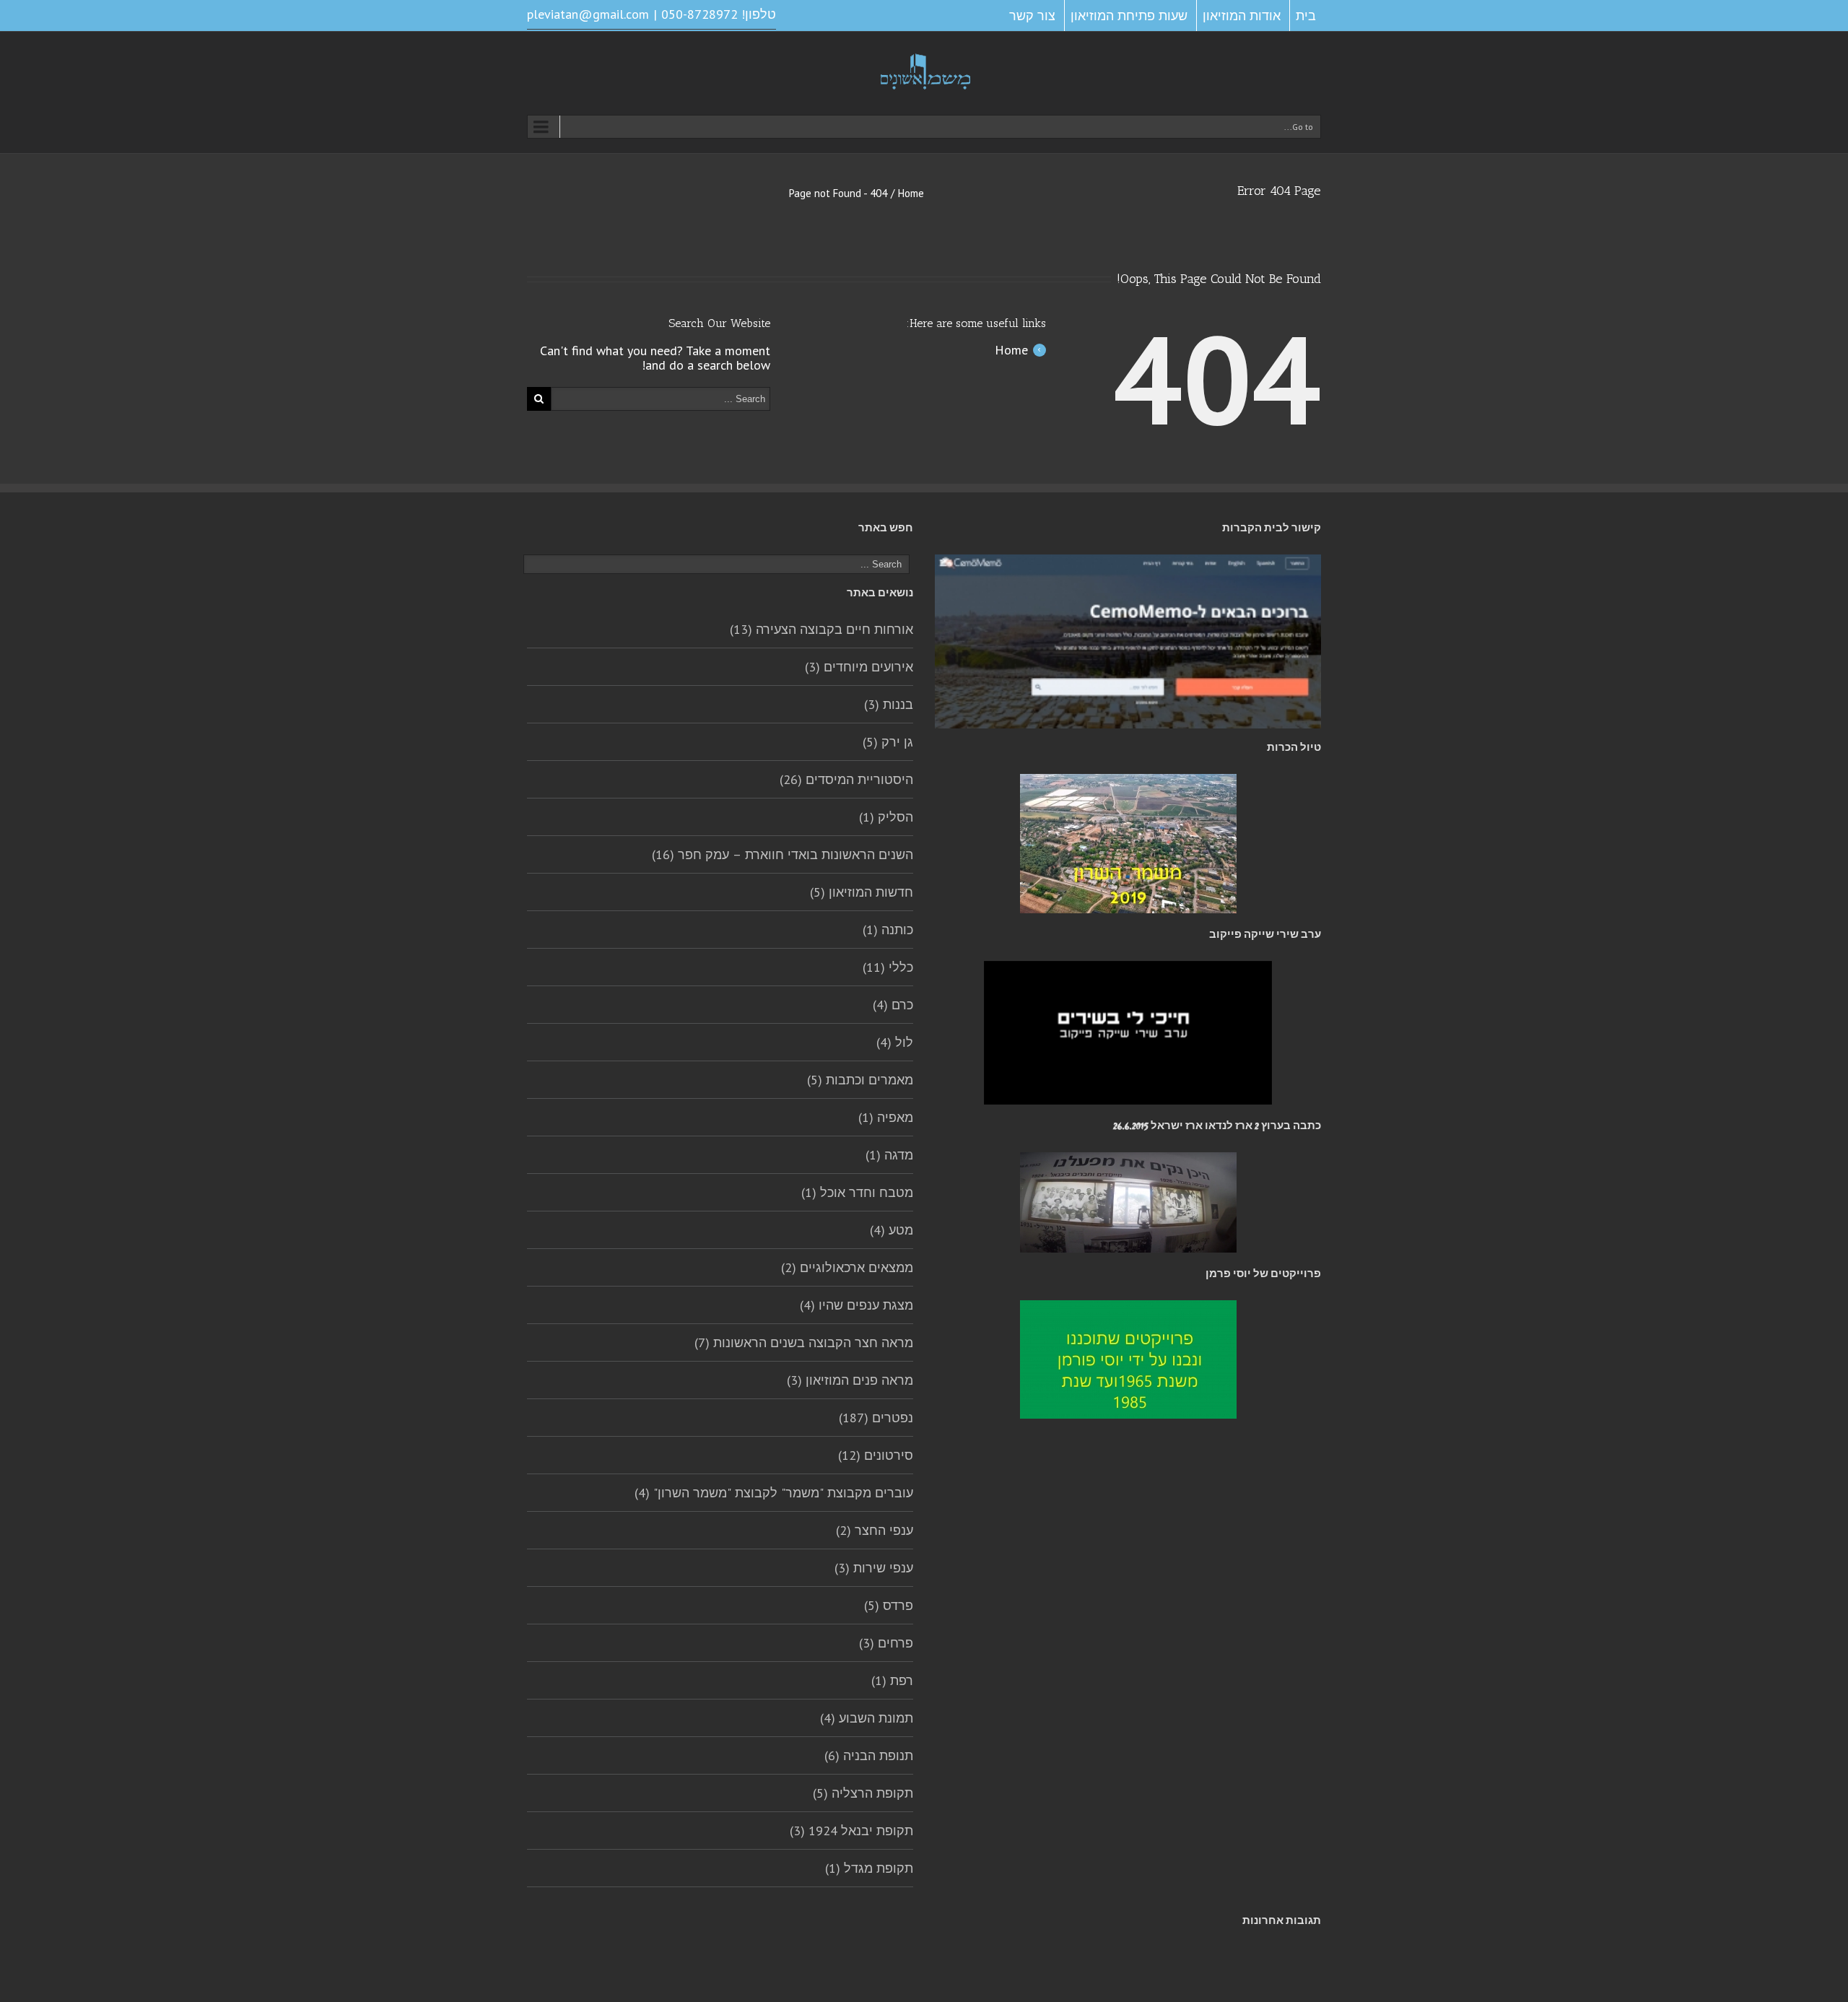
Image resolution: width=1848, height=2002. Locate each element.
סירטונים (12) (876, 1455)
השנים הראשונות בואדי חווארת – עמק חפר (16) (783, 854)
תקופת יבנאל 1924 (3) (851, 1831)
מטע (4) (892, 1230)
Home (911, 193)
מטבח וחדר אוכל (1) (857, 1192)
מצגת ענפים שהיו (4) (857, 1305)
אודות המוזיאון (1242, 16)
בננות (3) (889, 704)
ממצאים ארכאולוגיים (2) (847, 1267)
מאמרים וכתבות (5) (860, 1080)
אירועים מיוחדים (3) (859, 667)
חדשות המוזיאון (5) (862, 892)
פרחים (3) (886, 1643)
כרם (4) (893, 1005)
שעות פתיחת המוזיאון (1129, 16)
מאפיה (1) (886, 1117)
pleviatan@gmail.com (588, 14)
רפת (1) (892, 1680)
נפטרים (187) (876, 1418)
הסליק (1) (886, 817)
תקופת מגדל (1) (869, 1868)
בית (1306, 16)
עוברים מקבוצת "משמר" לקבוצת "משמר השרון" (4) (774, 1493)
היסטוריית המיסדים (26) (846, 779)
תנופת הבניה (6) (869, 1755)
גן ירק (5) (888, 742)
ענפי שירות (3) (874, 1568)
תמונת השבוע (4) (867, 1718)
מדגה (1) (889, 1155)
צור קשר (1032, 16)
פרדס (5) (889, 1605)
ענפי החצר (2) (875, 1530)
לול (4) (895, 1042)
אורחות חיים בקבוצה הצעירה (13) (821, 629)
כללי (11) (888, 967)
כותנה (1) (888, 930)
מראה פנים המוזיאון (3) (850, 1380)
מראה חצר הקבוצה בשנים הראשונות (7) (804, 1342)
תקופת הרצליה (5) (863, 1793)
